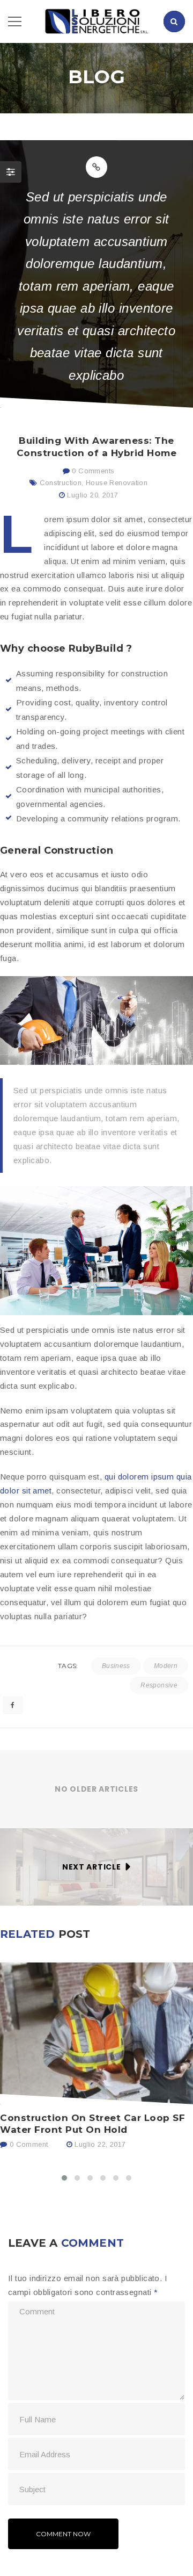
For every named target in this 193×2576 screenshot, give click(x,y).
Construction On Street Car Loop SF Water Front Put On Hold (92, 2124)
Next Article (91, 1867)
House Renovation (117, 483)
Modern (166, 1666)
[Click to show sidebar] (11, 172)
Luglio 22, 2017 (100, 2144)
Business (116, 1666)
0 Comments (92, 471)
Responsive (159, 1685)
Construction (61, 483)
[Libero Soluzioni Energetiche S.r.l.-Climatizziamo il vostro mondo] (96, 21)
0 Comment (27, 2144)
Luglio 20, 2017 (92, 495)
